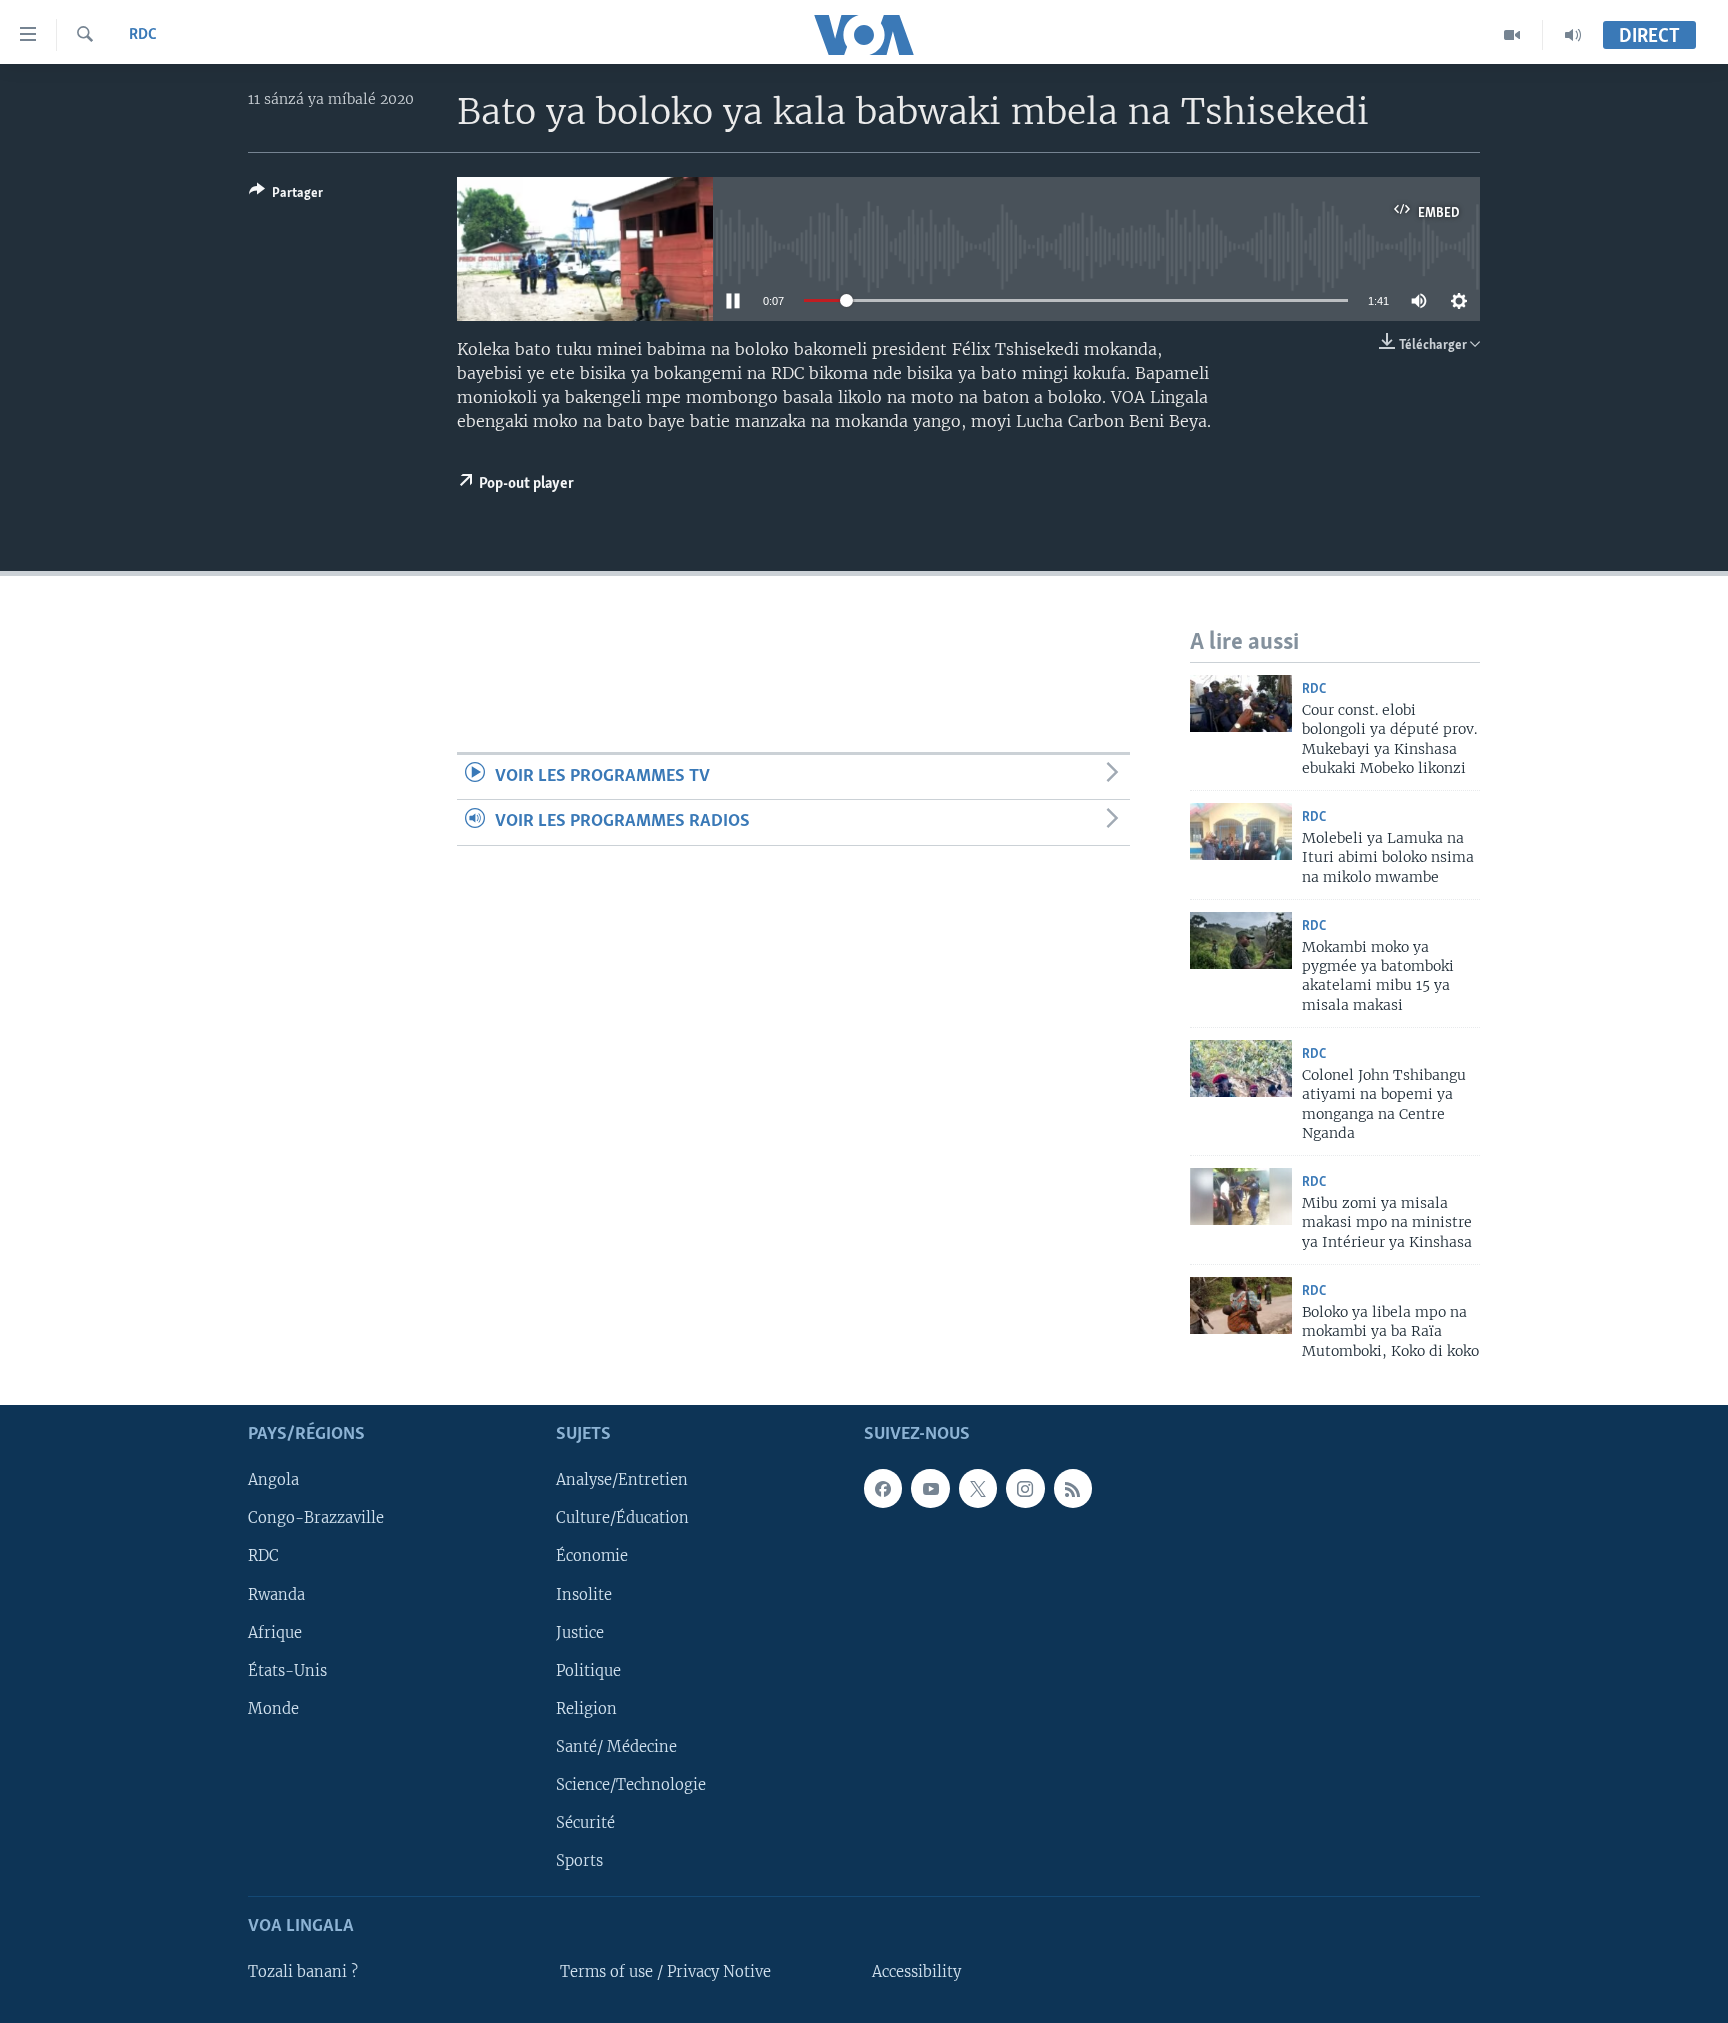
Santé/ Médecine (616, 1747)
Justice (580, 1632)
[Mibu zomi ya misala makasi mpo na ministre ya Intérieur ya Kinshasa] (1241, 1196)
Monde (273, 1709)
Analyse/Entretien (622, 1480)
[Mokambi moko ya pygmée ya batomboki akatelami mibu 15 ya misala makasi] (1241, 940)
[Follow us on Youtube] (930, 1488)
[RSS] (1073, 1488)
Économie (592, 1556)
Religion (586, 1709)
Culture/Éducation (622, 1518)
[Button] (286, 196)
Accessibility (916, 1972)
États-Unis (287, 1671)
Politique (588, 1671)
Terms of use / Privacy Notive (665, 1972)
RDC (143, 35)
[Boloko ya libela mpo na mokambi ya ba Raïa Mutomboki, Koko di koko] (1241, 1305)
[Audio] (1573, 35)
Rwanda (276, 1594)
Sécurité (585, 1823)
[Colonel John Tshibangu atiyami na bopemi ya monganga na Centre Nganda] (1241, 1068)
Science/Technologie (631, 1785)
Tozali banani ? (303, 1972)
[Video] (1512, 35)
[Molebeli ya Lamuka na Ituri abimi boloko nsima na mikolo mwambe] (1241, 831)
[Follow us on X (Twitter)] (978, 1488)
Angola (273, 1480)
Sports (579, 1861)
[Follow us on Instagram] (1025, 1488)
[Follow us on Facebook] (883, 1488)
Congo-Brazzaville (316, 1518)
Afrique (275, 1632)
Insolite (584, 1594)
